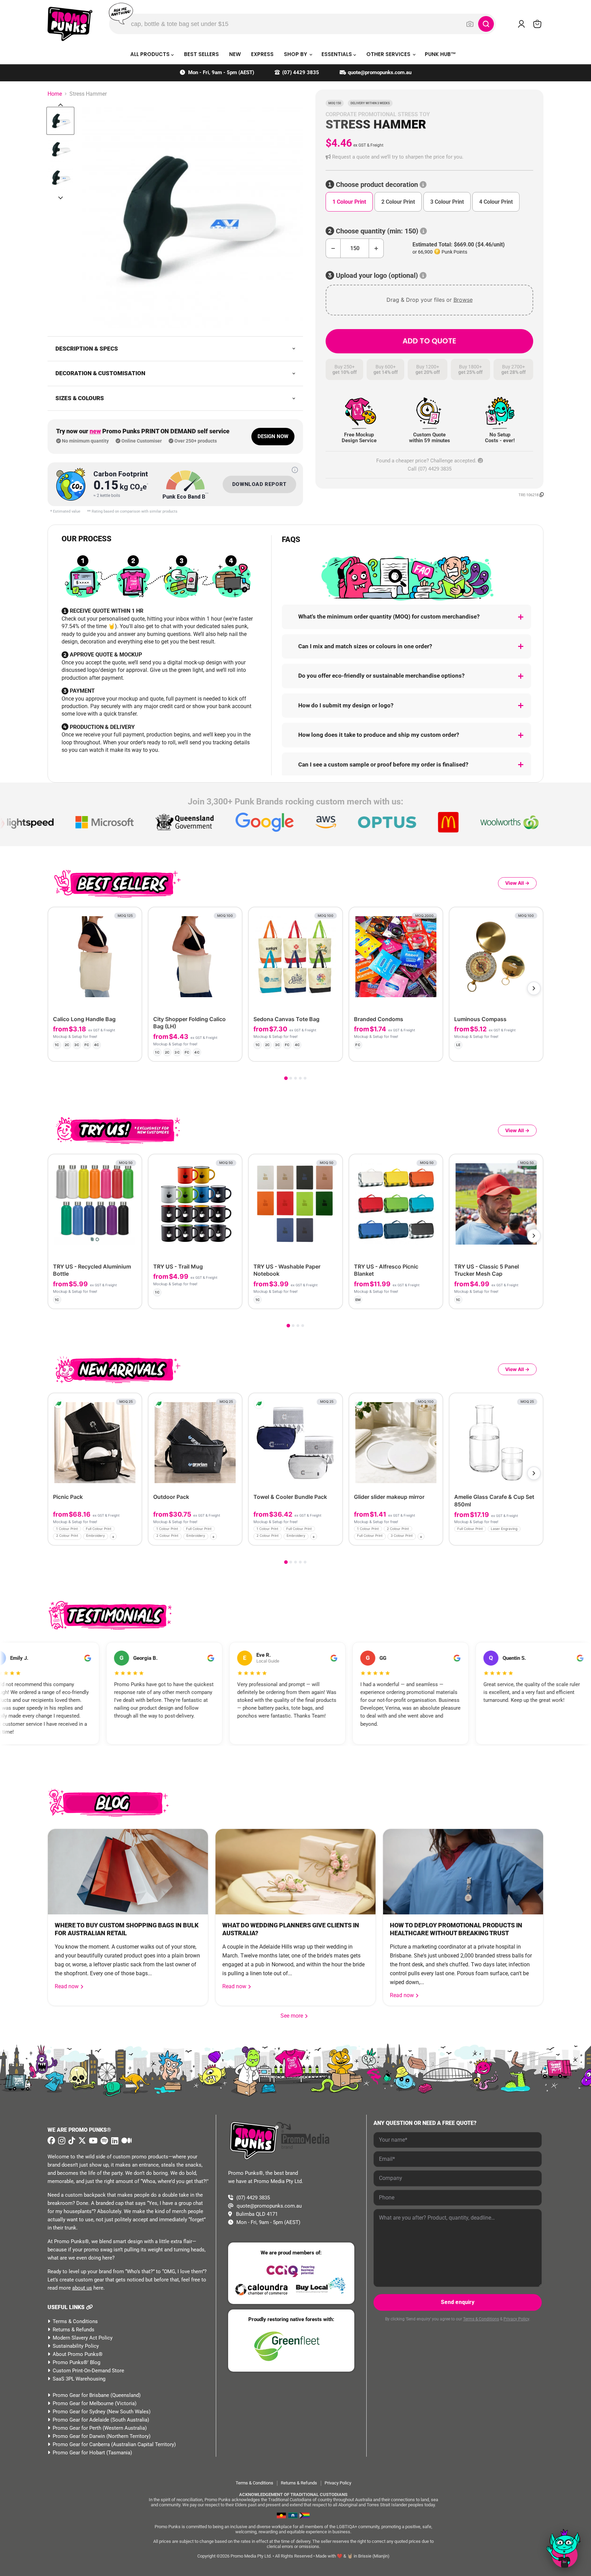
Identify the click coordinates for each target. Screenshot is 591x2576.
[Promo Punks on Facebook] (51, 2141)
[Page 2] (291, 1078)
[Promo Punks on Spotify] (103, 2141)
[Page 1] (286, 1078)
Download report (259, 484)
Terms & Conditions (75, 2321)
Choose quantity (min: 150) (377, 231)
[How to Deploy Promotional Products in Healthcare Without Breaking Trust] (463, 1872)
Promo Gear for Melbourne (83, 2403)
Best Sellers (201, 54)
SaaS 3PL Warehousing (79, 2379)
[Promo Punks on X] (81, 2141)
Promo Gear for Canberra (81, 2444)
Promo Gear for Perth (77, 2428)
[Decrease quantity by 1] (333, 248)
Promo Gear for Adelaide (81, 2420)
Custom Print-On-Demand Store (88, 2371)
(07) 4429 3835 (301, 72)
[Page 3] (295, 1078)
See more (294, 2016)
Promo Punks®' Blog (76, 2362)
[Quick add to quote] (135, 1538)
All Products (151, 54)
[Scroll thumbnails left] (61, 105)
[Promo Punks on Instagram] (61, 2141)
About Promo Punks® (78, 2354)
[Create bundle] (114, 1051)
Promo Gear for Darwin (79, 2436)
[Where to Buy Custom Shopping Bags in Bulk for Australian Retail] (128, 1872)
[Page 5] (305, 1078)
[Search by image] (470, 24)
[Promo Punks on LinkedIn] (114, 2141)
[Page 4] (300, 1078)
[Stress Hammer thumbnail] (60, 121)
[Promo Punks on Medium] (126, 2141)
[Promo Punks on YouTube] (92, 2141)
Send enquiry (458, 2302)
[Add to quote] (131, 1051)
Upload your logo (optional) (377, 276)
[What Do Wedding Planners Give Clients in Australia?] (295, 1872)
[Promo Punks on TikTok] (71, 2141)
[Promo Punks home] (70, 24)
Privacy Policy (516, 2319)
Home (55, 94)
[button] (429, 157)
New (235, 54)
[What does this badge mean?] (295, 470)
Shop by (296, 54)
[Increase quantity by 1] (376, 248)
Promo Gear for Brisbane (81, 2395)
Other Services (389, 54)
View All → (517, 883)
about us (82, 2288)
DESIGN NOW (273, 436)
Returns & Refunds (74, 2330)
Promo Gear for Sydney (79, 2412)
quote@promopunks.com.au (380, 72)
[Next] (534, 988)
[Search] (486, 24)
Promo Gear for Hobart (79, 2453)
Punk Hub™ (440, 54)
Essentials (337, 54)
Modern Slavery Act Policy (83, 2338)
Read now (67, 1986)
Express (262, 54)
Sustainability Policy (76, 2346)
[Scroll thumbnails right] (61, 198)
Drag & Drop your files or (430, 300)
